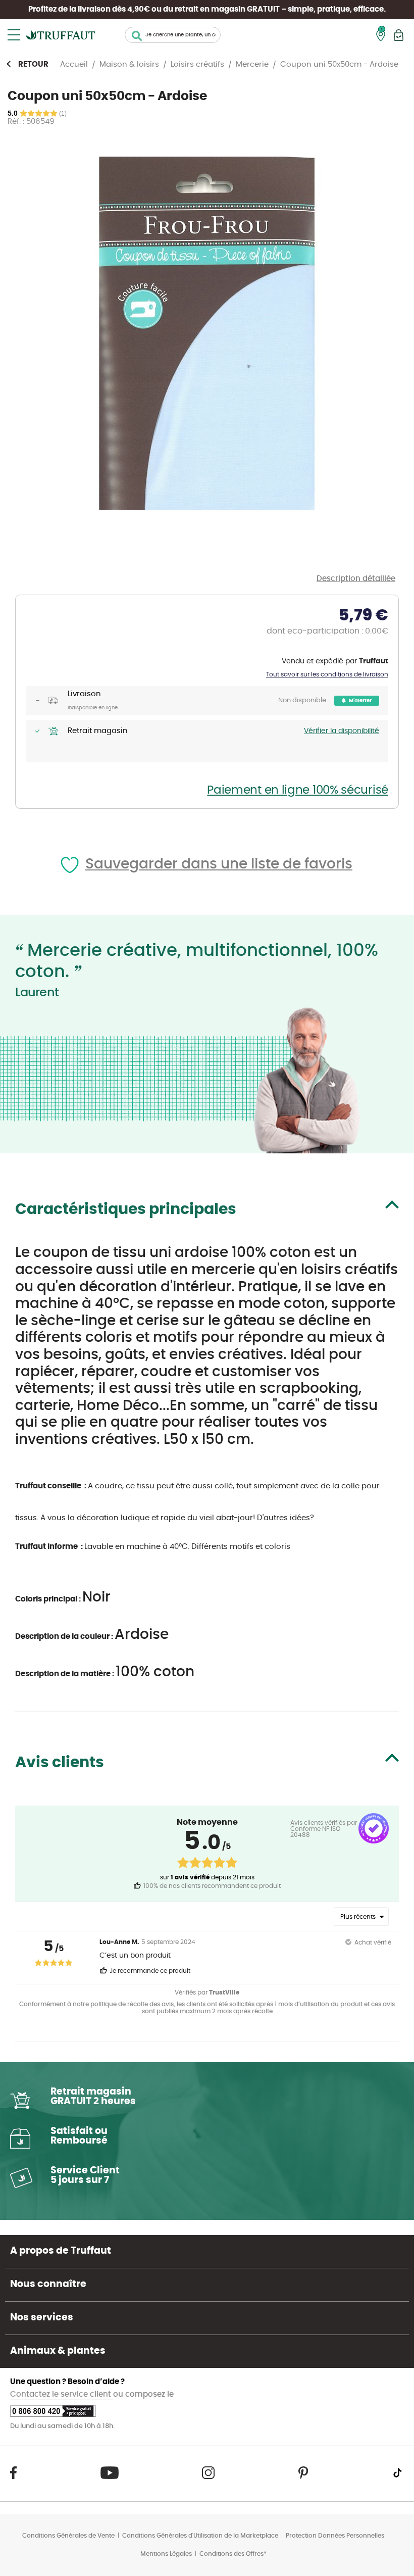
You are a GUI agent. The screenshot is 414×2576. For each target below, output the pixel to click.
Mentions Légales (166, 2554)
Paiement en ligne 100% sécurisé (298, 790)
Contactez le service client (62, 2394)
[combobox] (173, 35)
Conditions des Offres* (233, 2554)
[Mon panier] (399, 35)
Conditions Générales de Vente (68, 2536)
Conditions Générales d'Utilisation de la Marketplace (200, 2536)
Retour (33, 64)
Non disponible (302, 700)
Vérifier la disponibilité (342, 731)
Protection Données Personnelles (335, 2536)
